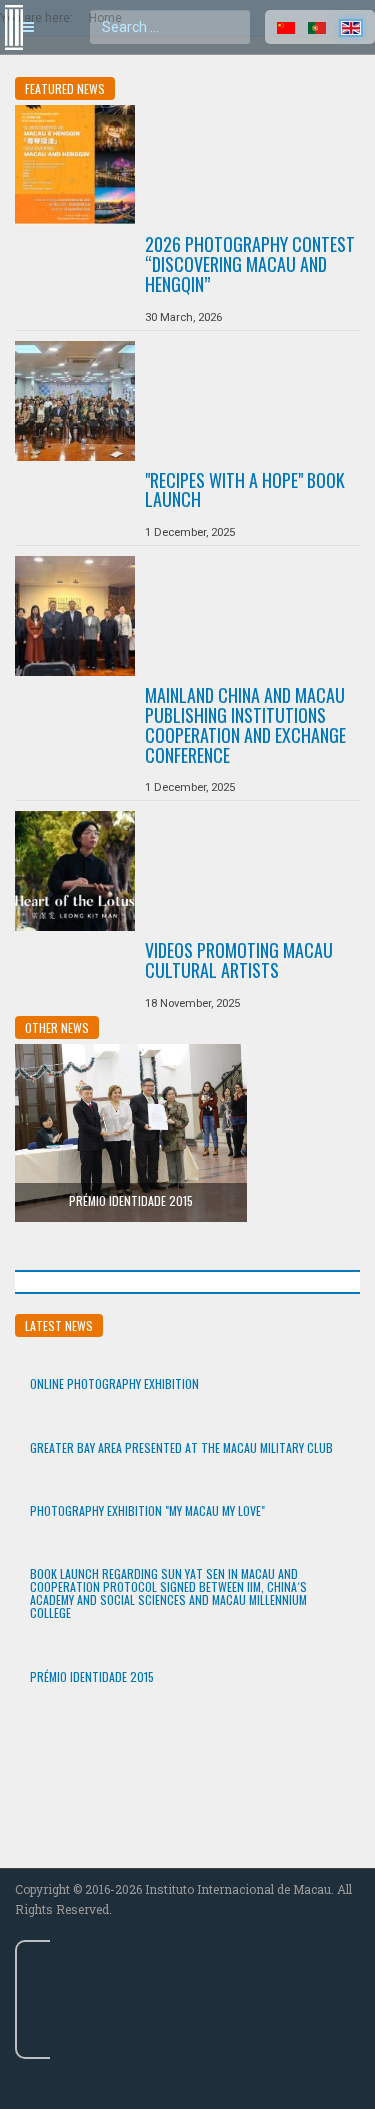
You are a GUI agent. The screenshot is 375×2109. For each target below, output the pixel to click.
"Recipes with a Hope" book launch (245, 490)
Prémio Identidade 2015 (131, 1200)
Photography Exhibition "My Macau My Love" (147, 1510)
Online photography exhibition (114, 1383)
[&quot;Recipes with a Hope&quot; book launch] (75, 401)
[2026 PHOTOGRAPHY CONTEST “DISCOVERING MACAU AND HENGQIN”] (75, 165)
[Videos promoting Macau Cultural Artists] (75, 871)
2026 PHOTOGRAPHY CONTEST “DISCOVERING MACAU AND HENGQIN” (250, 264)
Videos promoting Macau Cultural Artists (239, 960)
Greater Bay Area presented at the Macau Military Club (181, 1447)
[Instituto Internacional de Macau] (10, 9)
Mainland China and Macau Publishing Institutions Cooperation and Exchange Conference (245, 724)
